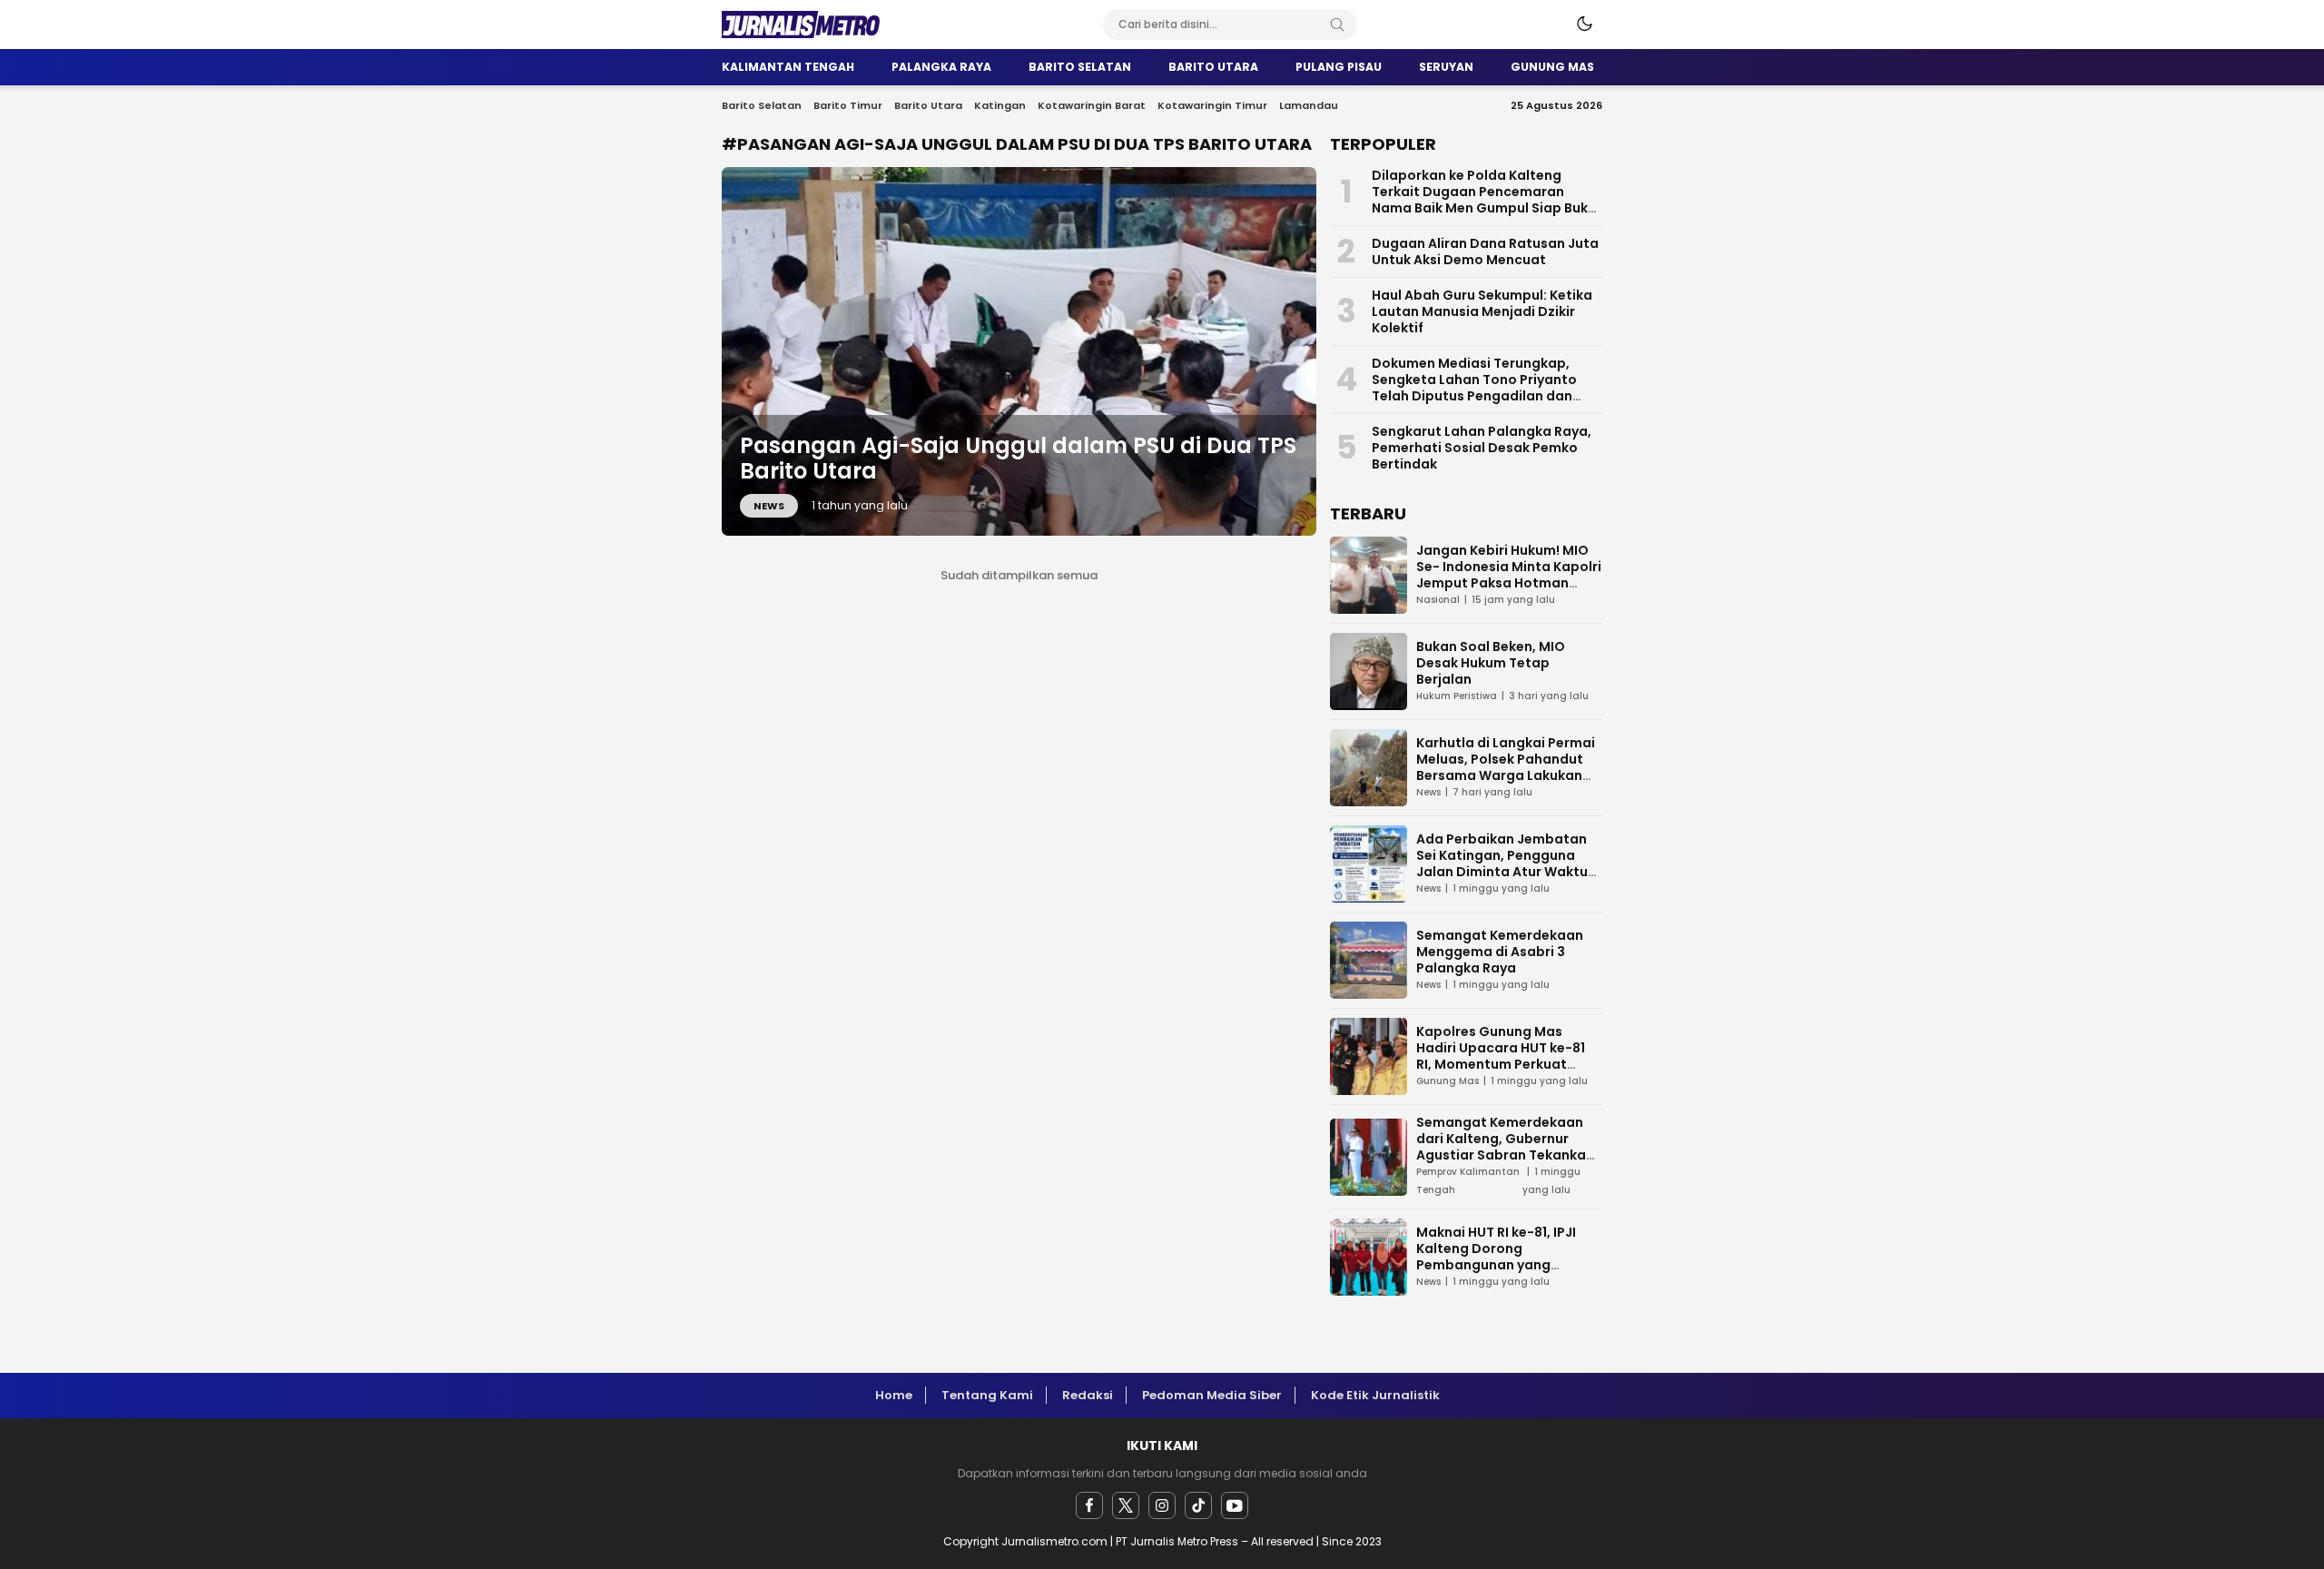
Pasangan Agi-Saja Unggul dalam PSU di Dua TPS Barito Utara (1018, 459)
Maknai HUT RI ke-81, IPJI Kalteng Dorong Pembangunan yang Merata (1496, 1257)
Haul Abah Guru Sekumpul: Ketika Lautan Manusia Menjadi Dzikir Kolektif (1482, 311)
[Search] (1337, 25)
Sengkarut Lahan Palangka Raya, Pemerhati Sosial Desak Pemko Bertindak (1482, 448)
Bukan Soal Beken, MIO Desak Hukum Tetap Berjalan (1491, 663)
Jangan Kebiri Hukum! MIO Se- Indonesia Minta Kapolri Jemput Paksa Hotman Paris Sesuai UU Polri (1509, 575)
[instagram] (1162, 1505)
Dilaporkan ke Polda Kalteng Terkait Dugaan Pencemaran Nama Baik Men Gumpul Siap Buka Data (1484, 200)
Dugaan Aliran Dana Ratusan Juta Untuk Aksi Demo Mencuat (1485, 252)
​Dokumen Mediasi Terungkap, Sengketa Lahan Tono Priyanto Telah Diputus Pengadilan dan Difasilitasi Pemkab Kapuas (1474, 388)
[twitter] (1126, 1505)
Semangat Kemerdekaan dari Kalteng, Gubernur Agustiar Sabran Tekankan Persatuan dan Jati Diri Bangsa (1505, 1155)
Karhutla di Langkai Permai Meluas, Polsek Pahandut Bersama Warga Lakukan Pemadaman (1506, 767)
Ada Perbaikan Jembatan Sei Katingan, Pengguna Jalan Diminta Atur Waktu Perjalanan (1502, 863)
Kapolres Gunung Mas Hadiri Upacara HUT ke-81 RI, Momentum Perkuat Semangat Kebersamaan (1501, 1056)
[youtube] (1235, 1505)
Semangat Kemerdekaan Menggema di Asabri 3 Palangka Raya (1500, 952)
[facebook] (1089, 1505)
